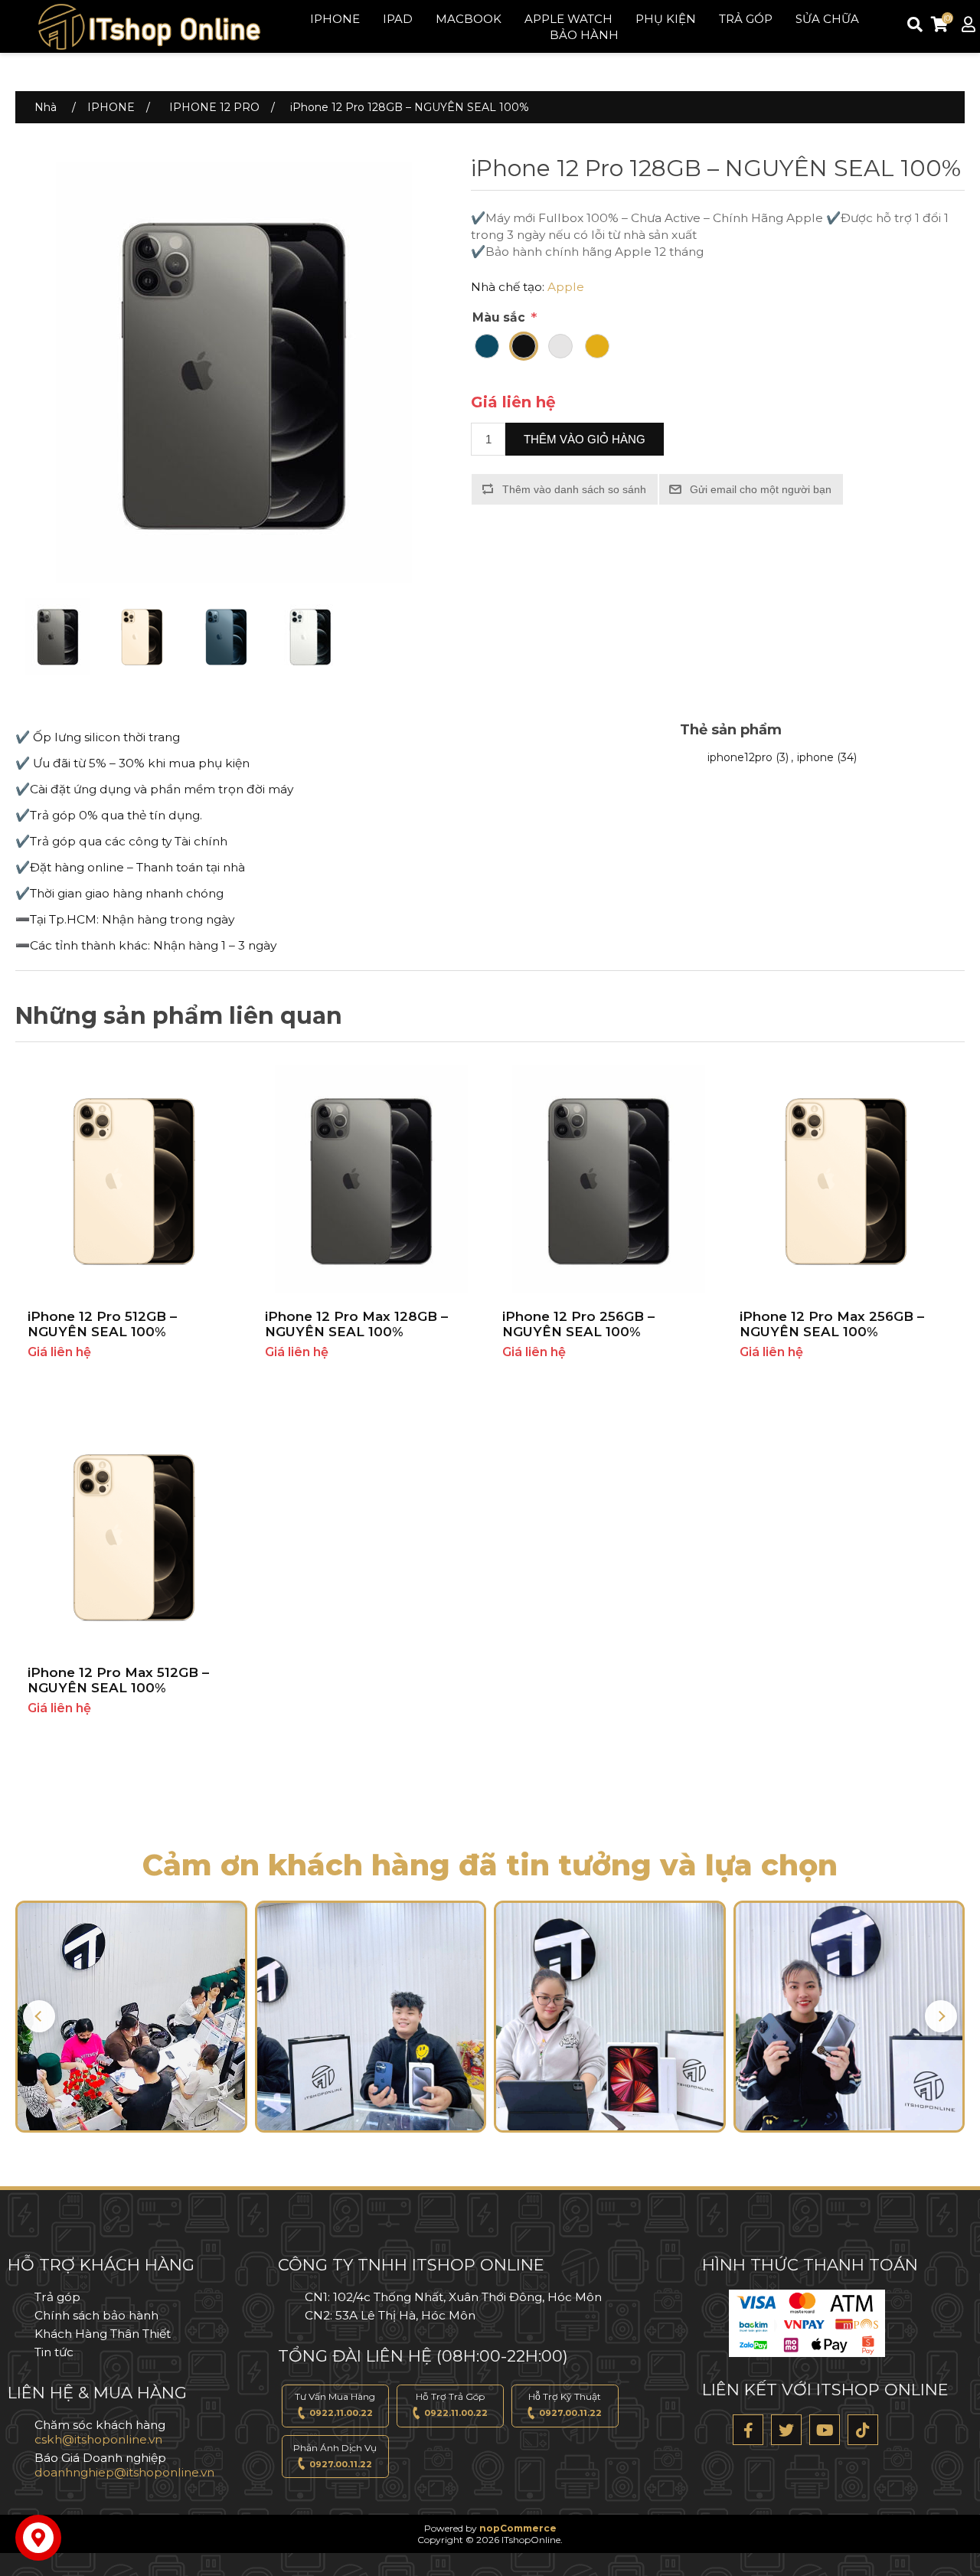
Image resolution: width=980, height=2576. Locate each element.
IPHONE (335, 19)
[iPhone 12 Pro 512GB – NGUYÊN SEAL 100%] (134, 1179)
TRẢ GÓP (746, 19)
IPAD (398, 19)
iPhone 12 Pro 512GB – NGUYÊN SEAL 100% (102, 1324)
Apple (566, 287)
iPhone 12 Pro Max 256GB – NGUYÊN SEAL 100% (832, 1324)
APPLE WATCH (568, 19)
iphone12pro (740, 757)
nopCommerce (518, 2528)
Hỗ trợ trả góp (452, 2404)
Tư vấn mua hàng (335, 2404)
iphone (815, 757)
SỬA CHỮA (827, 19)
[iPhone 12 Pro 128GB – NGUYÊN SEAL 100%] (57, 636)
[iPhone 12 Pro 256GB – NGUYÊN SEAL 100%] (609, 1179)
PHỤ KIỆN (666, 19)
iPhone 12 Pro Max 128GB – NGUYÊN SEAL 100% (356, 1324)
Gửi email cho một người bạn (761, 489)
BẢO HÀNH (584, 35)
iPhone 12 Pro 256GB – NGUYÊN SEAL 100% (578, 1324)
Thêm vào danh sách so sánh (574, 489)
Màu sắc (500, 317)
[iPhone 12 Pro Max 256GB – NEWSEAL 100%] (846, 1179)
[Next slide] (941, 2016)
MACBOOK (469, 19)
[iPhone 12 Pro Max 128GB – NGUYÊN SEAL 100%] (371, 1179)
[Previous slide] (39, 2016)
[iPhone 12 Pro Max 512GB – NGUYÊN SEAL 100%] (134, 1535)
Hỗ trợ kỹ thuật (565, 2404)
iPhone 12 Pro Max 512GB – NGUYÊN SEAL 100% (118, 1680)
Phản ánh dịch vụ (335, 2456)
